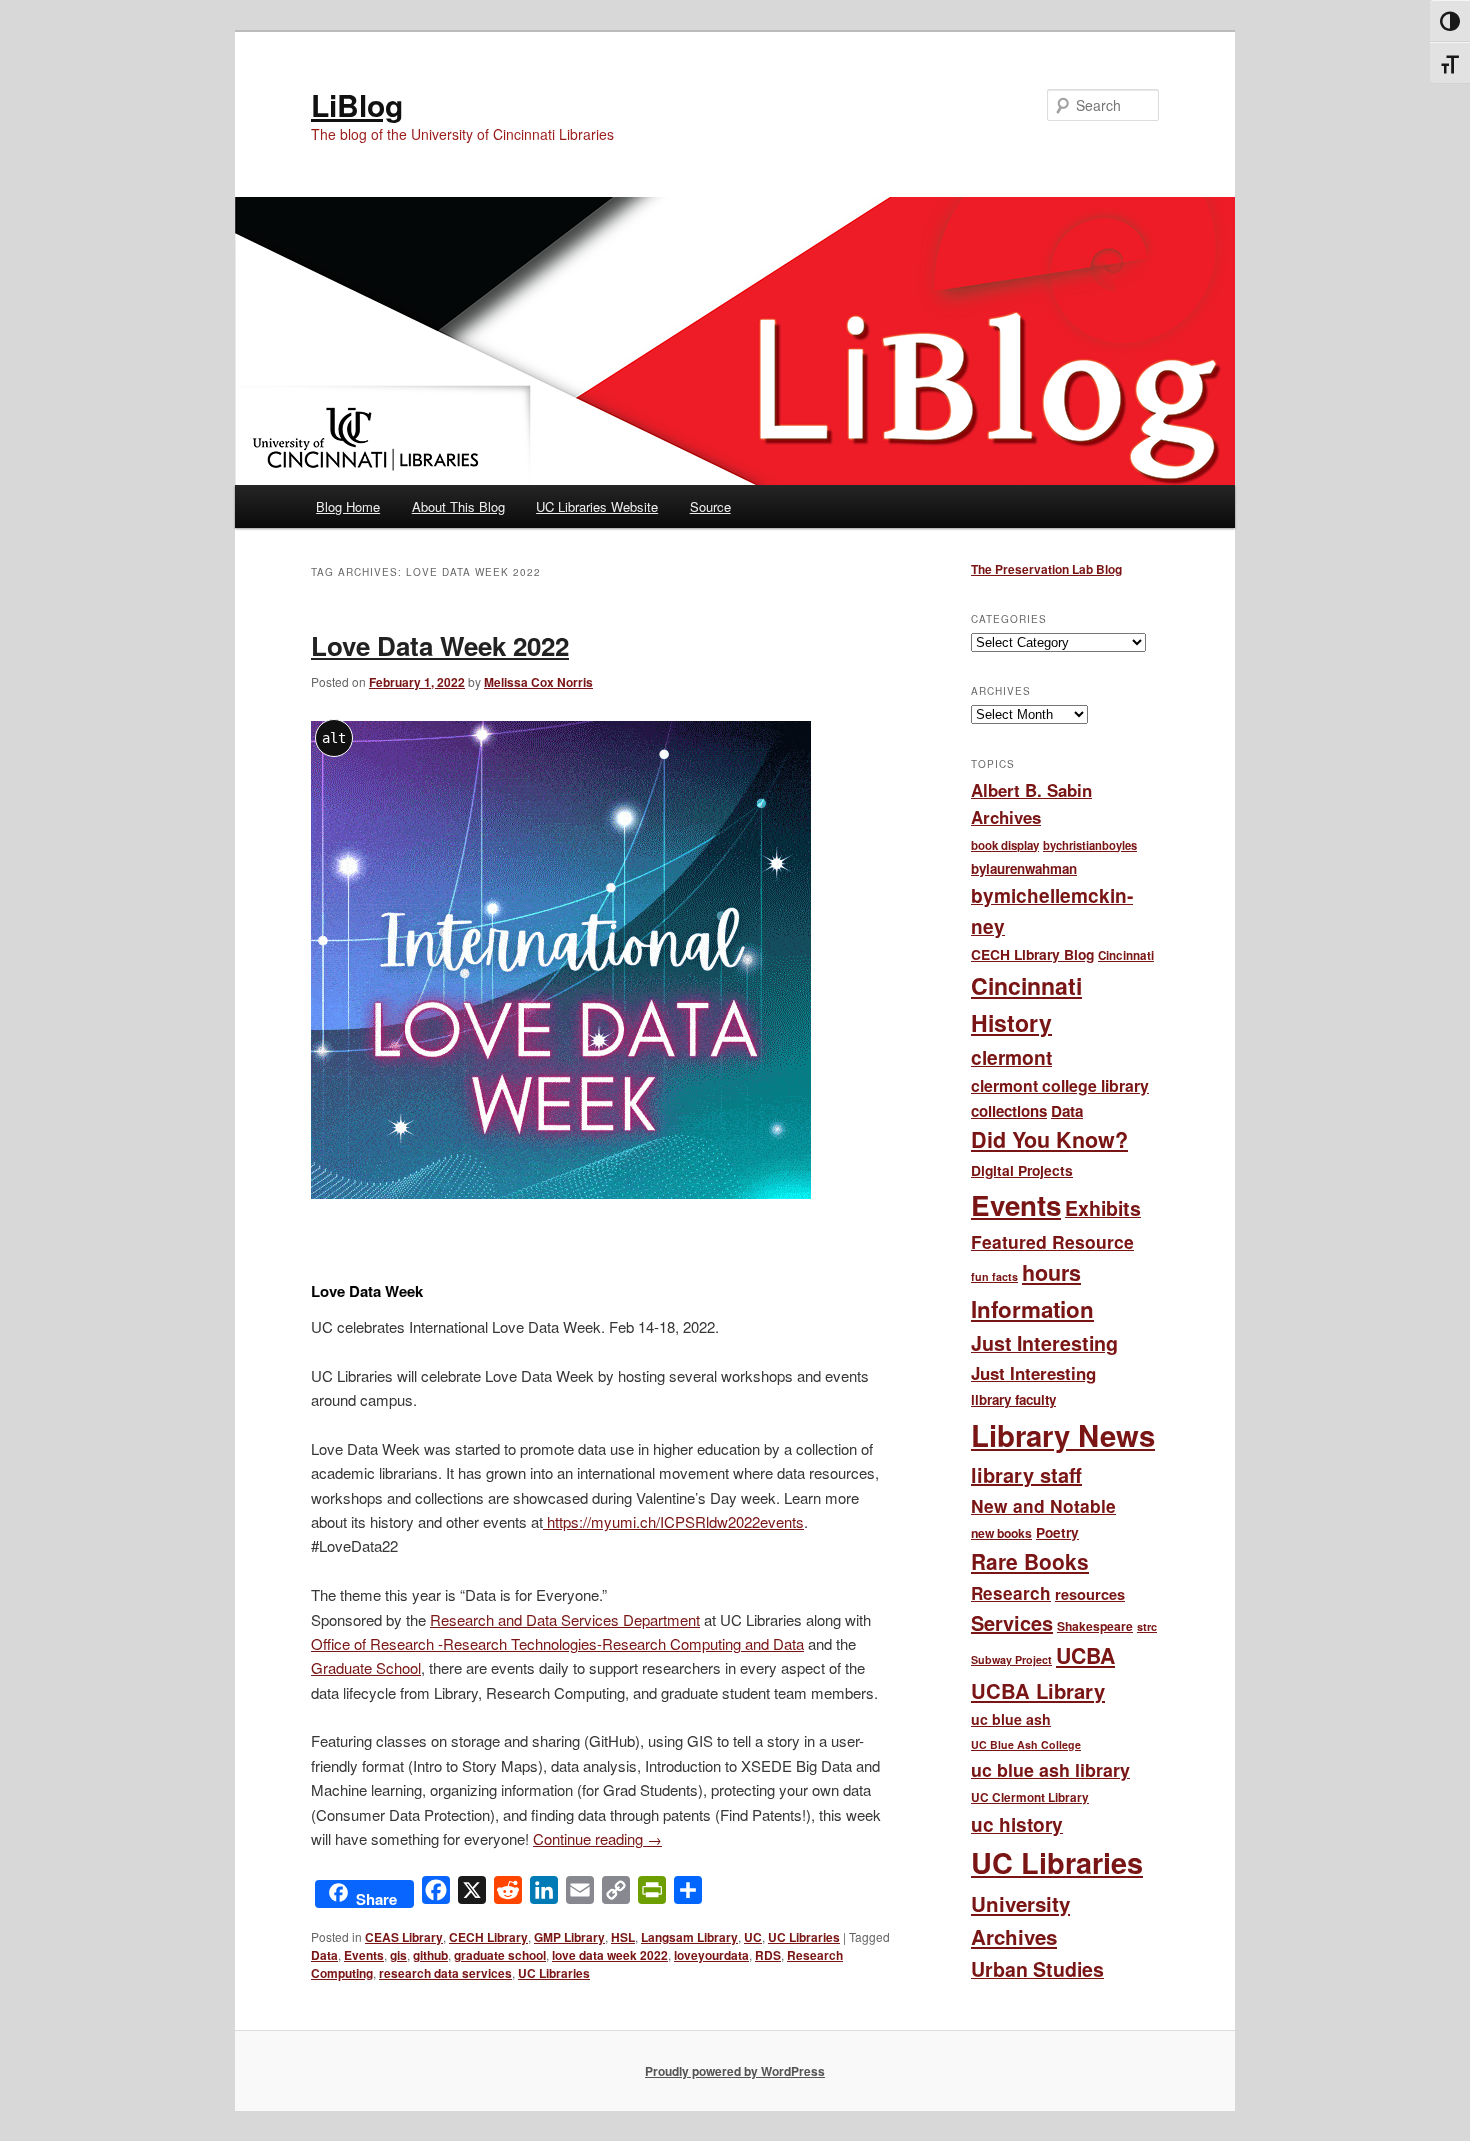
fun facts (994, 1276)
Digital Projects (1022, 1170)
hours (1051, 1272)
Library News (1063, 1435)
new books (1001, 1533)
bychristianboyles (1090, 845)
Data (324, 1955)
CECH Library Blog (1032, 954)
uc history (1017, 1824)
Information (1032, 1309)
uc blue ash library (1050, 1769)
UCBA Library (1038, 1690)
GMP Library (569, 1937)
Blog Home (348, 506)
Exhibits (1103, 1208)
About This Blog (458, 506)
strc (1147, 1626)
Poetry (1057, 1532)
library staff (1026, 1474)
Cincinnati (1126, 955)
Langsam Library (689, 1937)
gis (398, 1955)
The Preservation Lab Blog (1046, 569)
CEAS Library (404, 1937)
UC (753, 1937)
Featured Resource (1052, 1241)
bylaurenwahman (1024, 868)
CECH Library (488, 1937)
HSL (623, 1937)
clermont (1011, 1057)
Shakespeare (1095, 1626)
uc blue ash (1011, 1719)
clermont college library (1060, 1085)
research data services (445, 1973)
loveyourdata (711, 1955)
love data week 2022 (610, 1955)
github (430, 1955)
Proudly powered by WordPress (735, 2071)
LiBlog (357, 104)
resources (1090, 1594)
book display (1005, 845)
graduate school (500, 1955)
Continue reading (597, 1838)
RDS (768, 1955)
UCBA (1085, 1655)
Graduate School (366, 1667)
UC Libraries (804, 1937)
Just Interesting (1044, 1343)
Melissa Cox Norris (538, 682)
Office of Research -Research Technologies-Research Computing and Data (557, 1643)
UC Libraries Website (597, 506)
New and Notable (1043, 1505)
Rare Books (1030, 1561)
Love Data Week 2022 (440, 645)
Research (1011, 1593)
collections (1009, 1111)
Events (364, 1955)
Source (710, 506)
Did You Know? (1049, 1139)
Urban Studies (1037, 1969)
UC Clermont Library (1030, 1797)
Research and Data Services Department (565, 1619)
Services (1012, 1622)
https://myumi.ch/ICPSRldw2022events (673, 1521)
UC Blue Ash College (1026, 1744)
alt (334, 738)
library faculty (1013, 1399)
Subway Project (1011, 1659)
